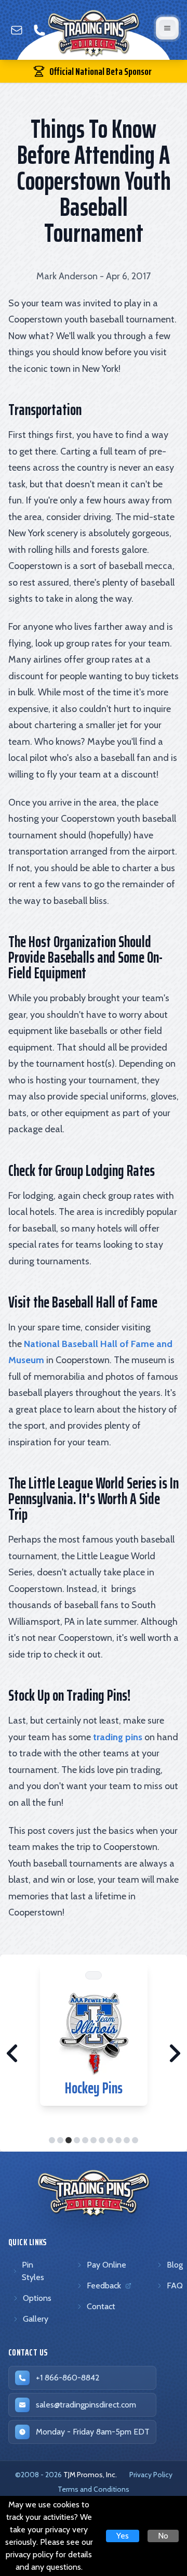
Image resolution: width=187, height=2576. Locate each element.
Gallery (36, 2319)
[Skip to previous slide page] (12, 2053)
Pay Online (106, 2265)
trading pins (118, 1737)
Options (37, 2298)
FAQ (175, 2286)
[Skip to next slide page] (175, 2053)
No (163, 2536)
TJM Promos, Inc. (90, 2475)
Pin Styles (33, 2271)
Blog (175, 2265)
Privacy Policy (151, 2475)
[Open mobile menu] (167, 28)
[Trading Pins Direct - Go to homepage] (94, 2193)
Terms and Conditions (94, 2489)
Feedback (106, 2288)
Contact (101, 2306)
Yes (123, 2536)
